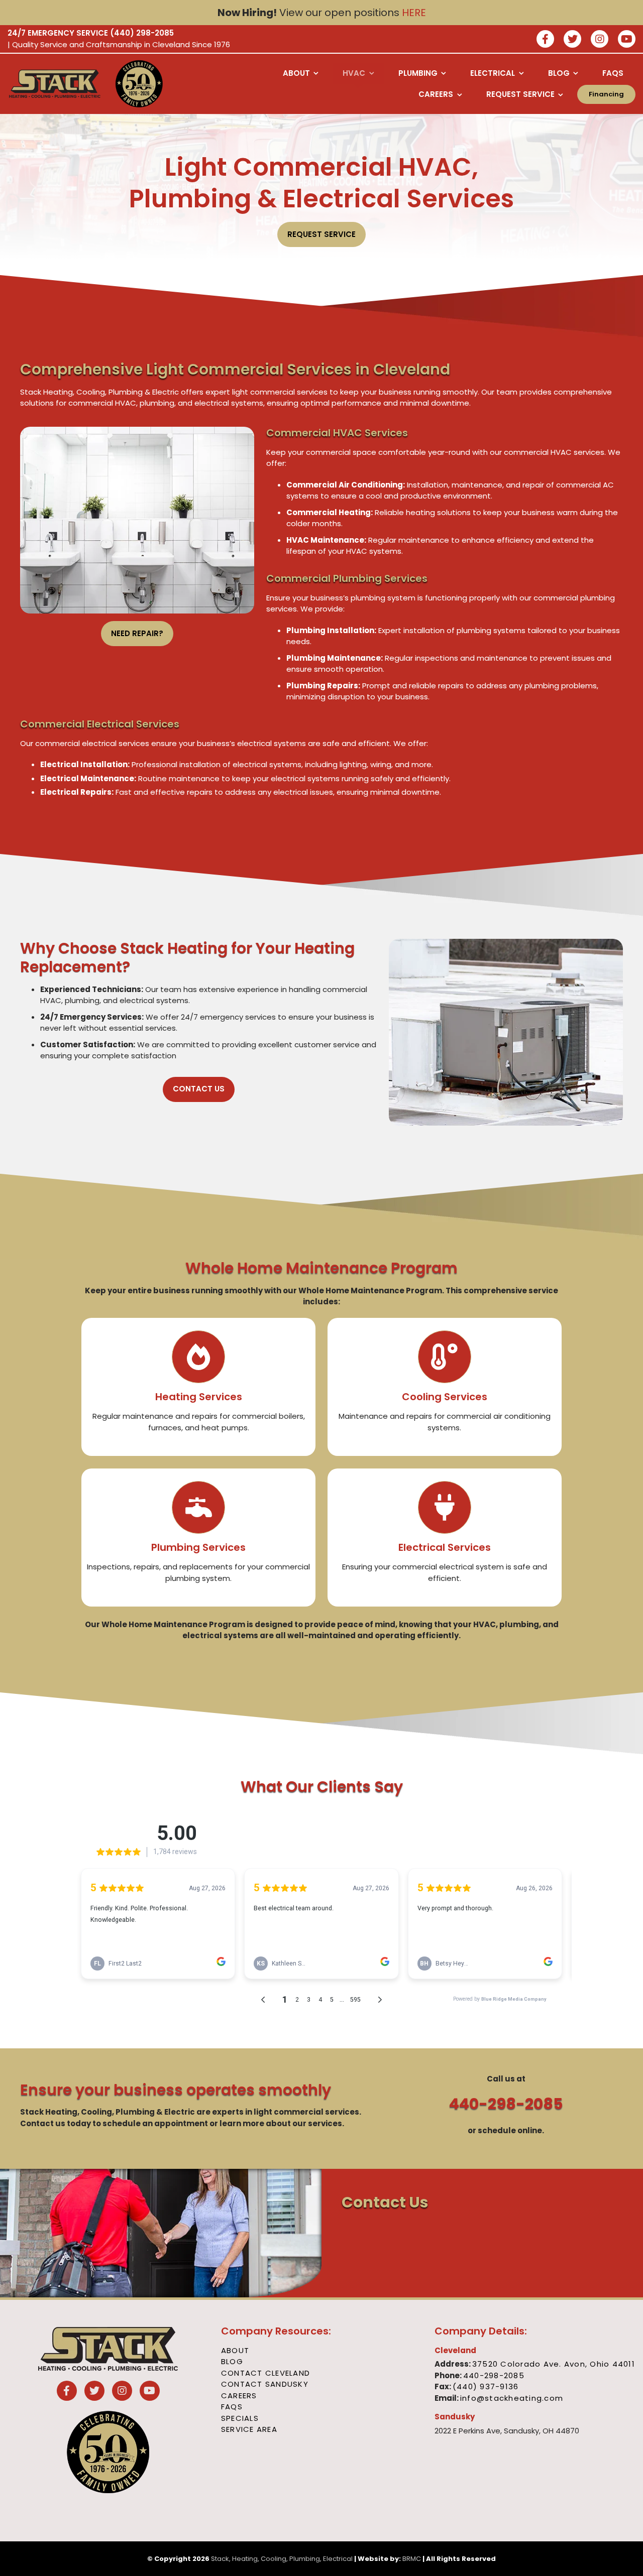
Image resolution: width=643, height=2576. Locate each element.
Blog (232, 2361)
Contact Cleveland (265, 2373)
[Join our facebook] (545, 40)
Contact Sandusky (265, 2384)
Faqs (232, 2407)
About (235, 2350)
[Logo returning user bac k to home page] (55, 84)
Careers (239, 2396)
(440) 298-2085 (142, 33)
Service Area (249, 2429)
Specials (240, 2418)
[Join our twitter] (572, 40)
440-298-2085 (506, 2104)
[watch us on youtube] (627, 40)
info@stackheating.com (512, 2398)
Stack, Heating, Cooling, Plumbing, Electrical (282, 2559)
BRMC (412, 2559)
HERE (414, 13)
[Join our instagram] (600, 40)
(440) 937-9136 (486, 2386)
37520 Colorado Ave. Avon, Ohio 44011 (554, 2364)
